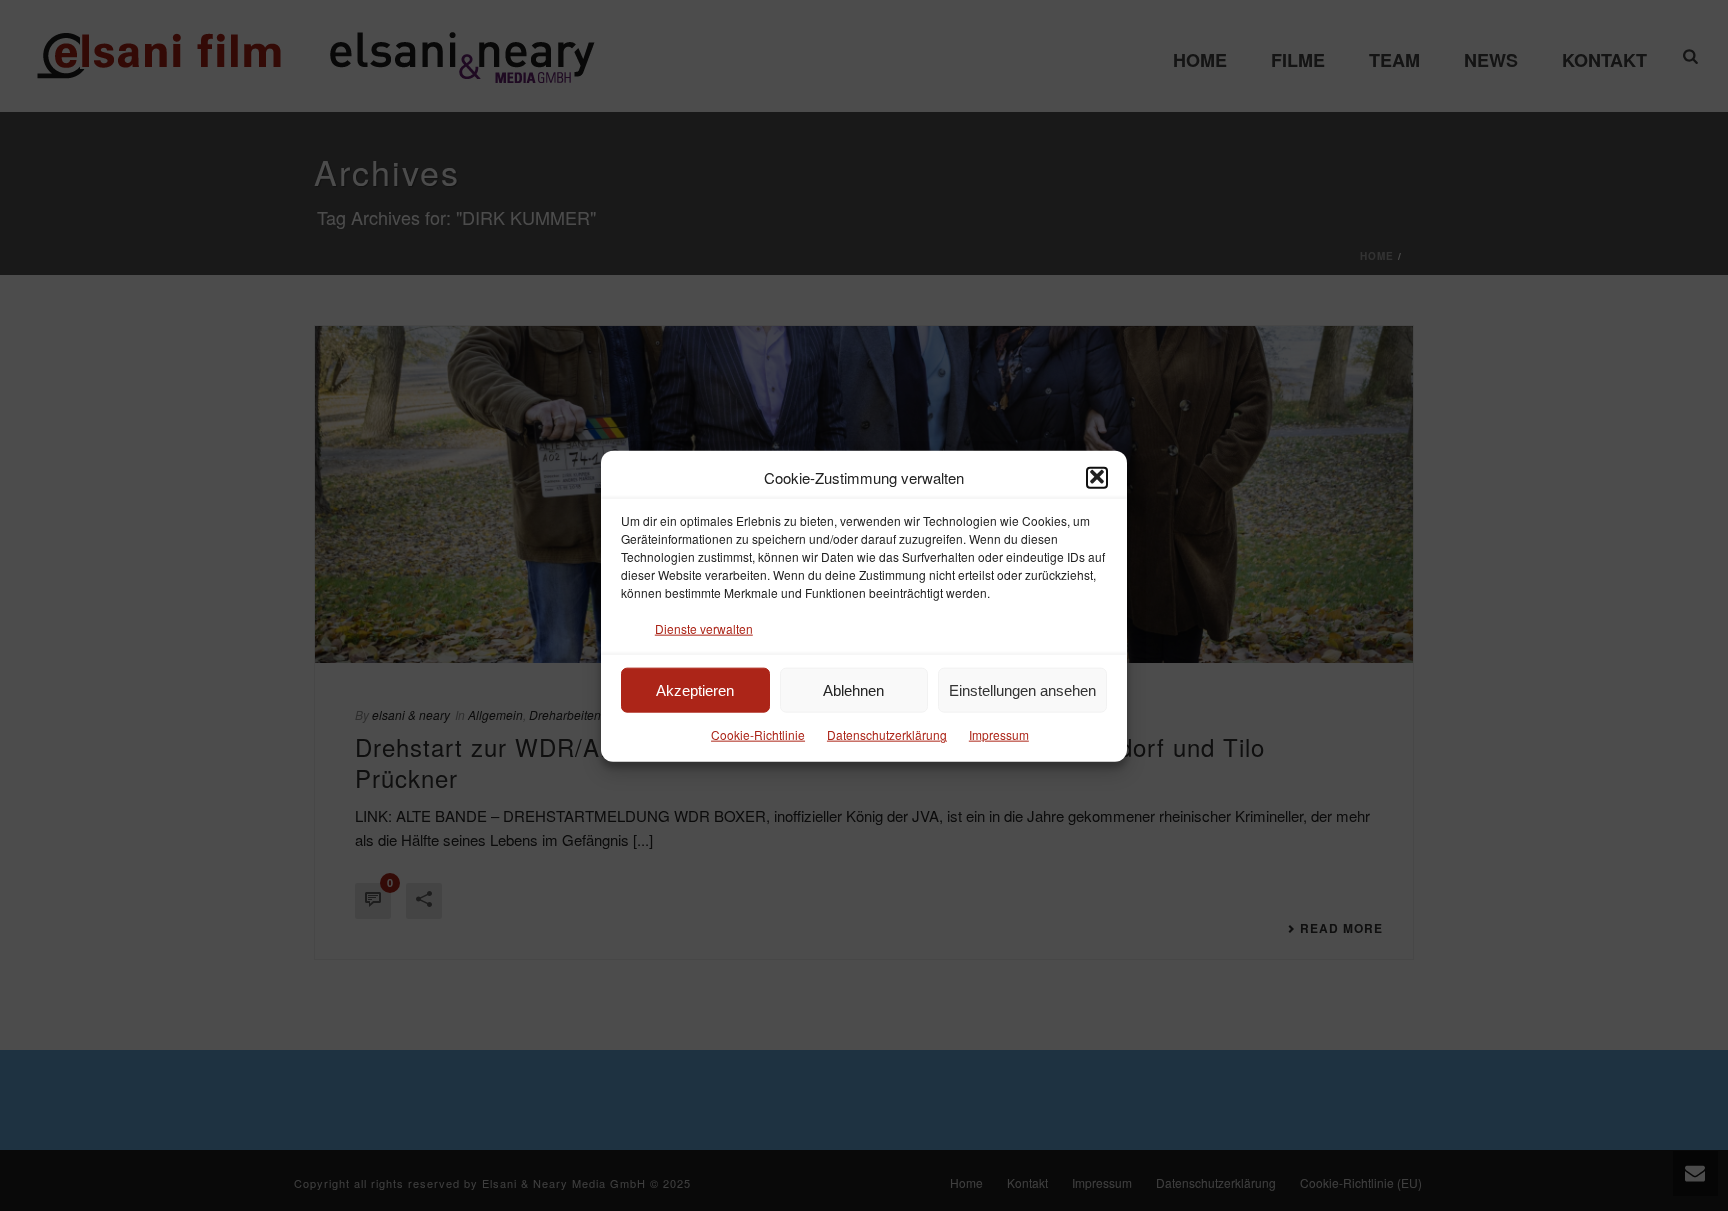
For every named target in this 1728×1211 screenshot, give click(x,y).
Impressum (999, 734)
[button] (1097, 477)
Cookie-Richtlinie (758, 734)
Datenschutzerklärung (887, 734)
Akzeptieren (695, 689)
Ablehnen (853, 689)
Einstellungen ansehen (1022, 689)
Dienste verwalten (704, 627)
